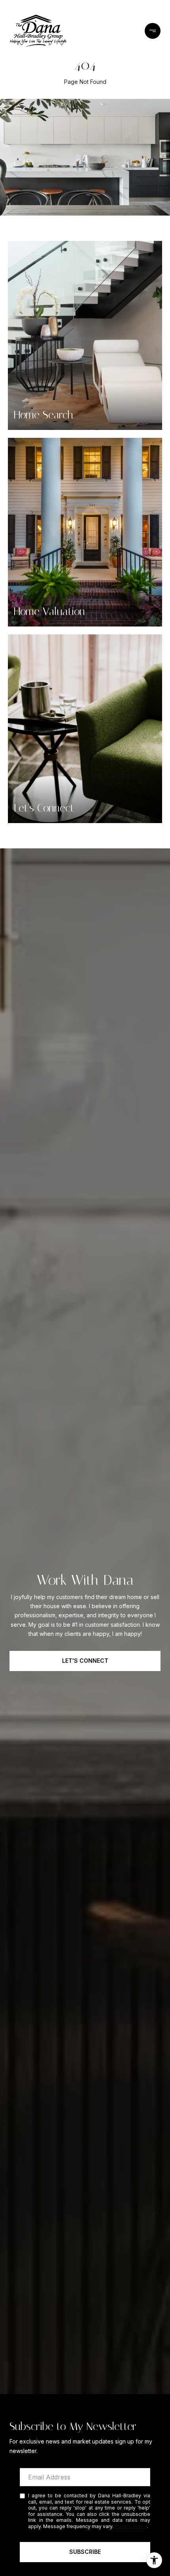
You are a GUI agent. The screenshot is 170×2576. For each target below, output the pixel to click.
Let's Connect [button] (85, 1661)
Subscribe (85, 2552)
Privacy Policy (131, 2526)
